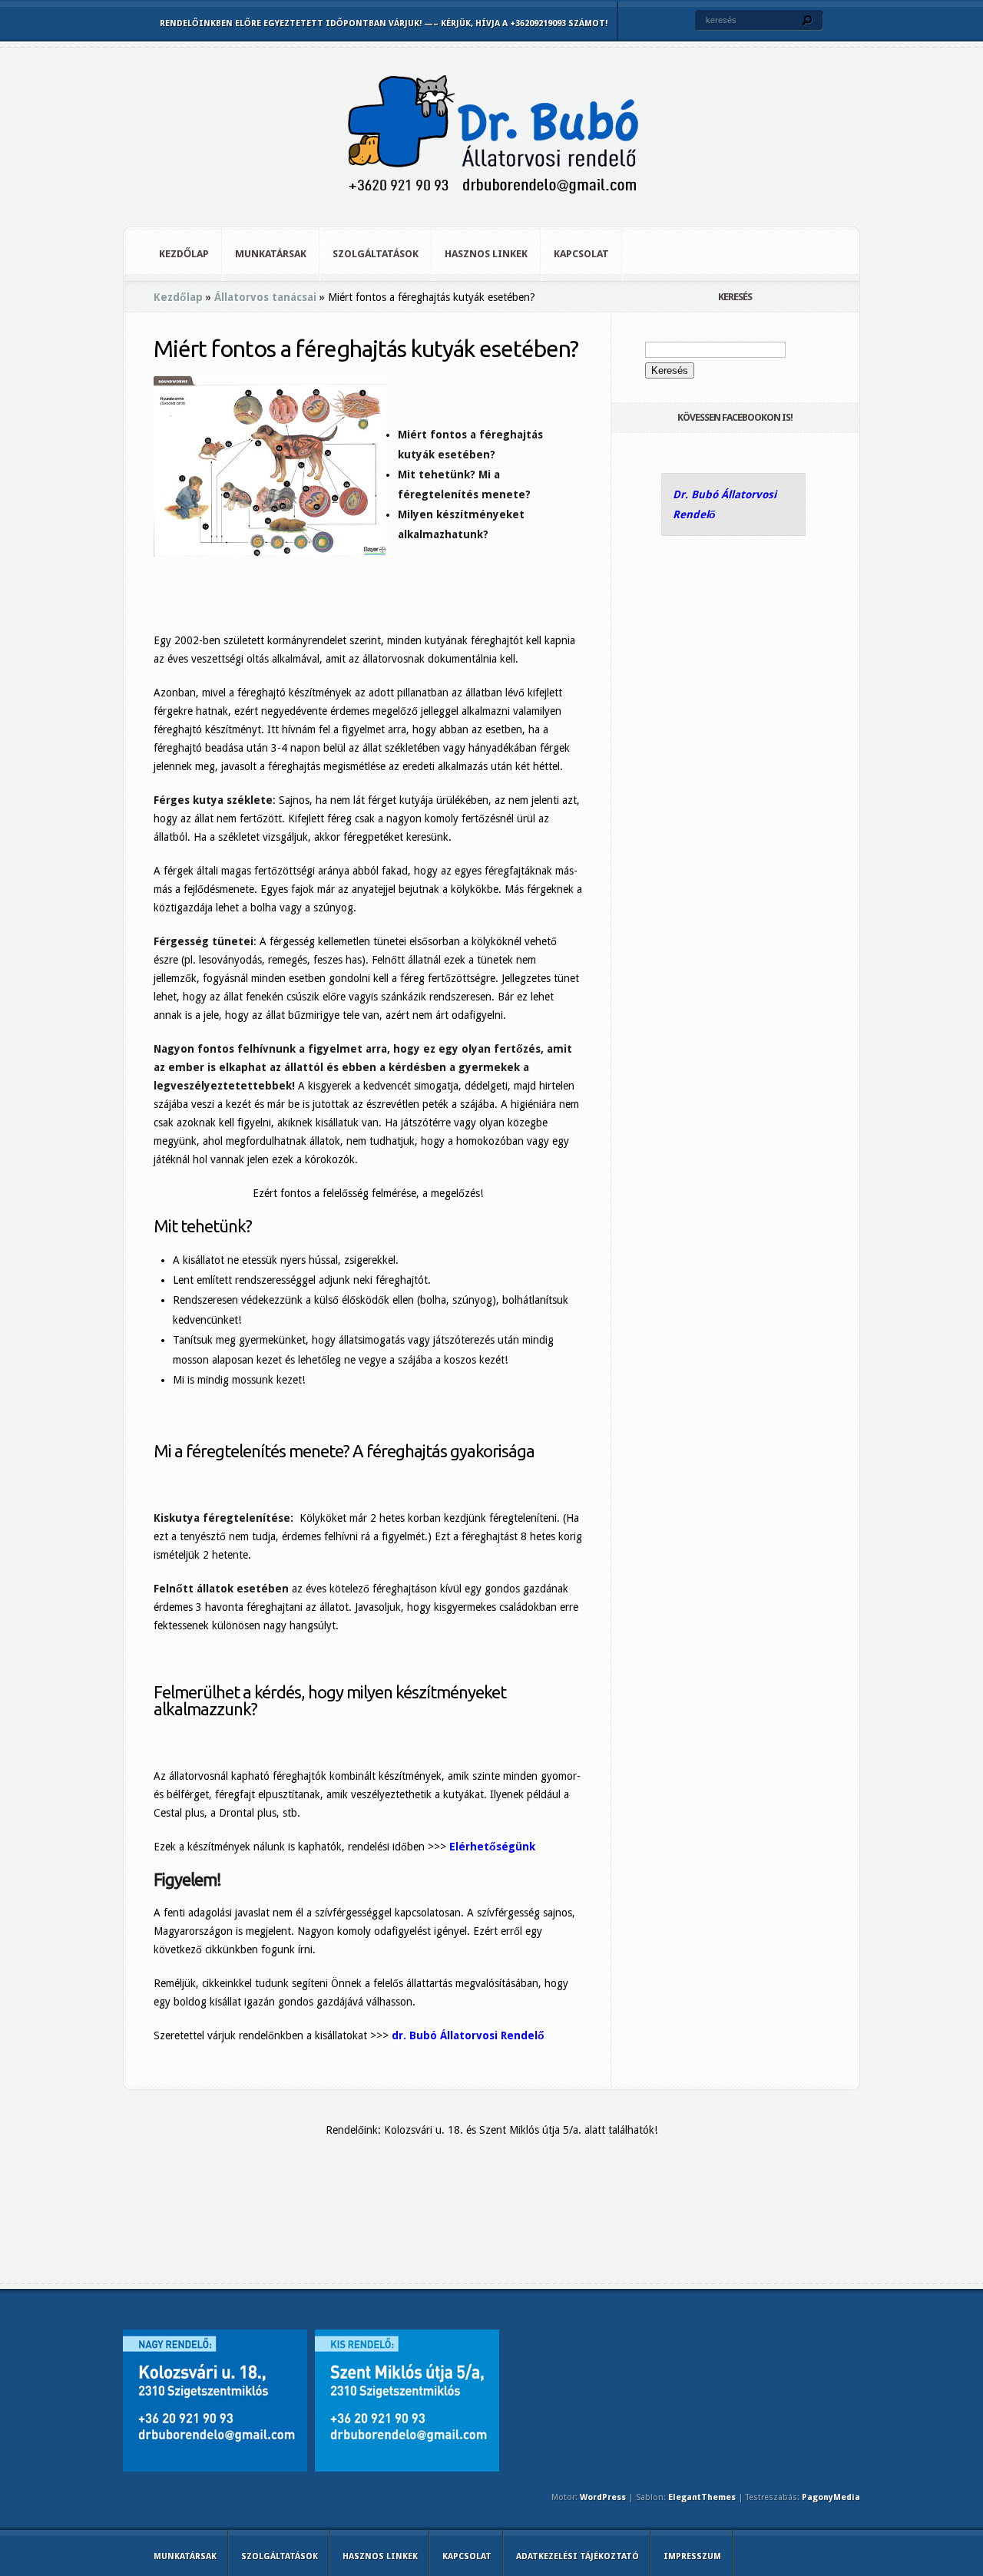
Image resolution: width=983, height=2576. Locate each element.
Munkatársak (271, 254)
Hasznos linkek (486, 254)
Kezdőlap (184, 254)
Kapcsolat (581, 254)
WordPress (603, 2497)
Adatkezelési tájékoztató (578, 2556)
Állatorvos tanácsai (265, 297)
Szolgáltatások (376, 254)
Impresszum (692, 2556)
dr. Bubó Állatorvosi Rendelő (468, 2035)
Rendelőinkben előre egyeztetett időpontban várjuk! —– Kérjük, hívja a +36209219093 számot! (384, 23)
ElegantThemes (702, 2497)
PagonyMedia (831, 2497)
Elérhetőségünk (492, 1847)
